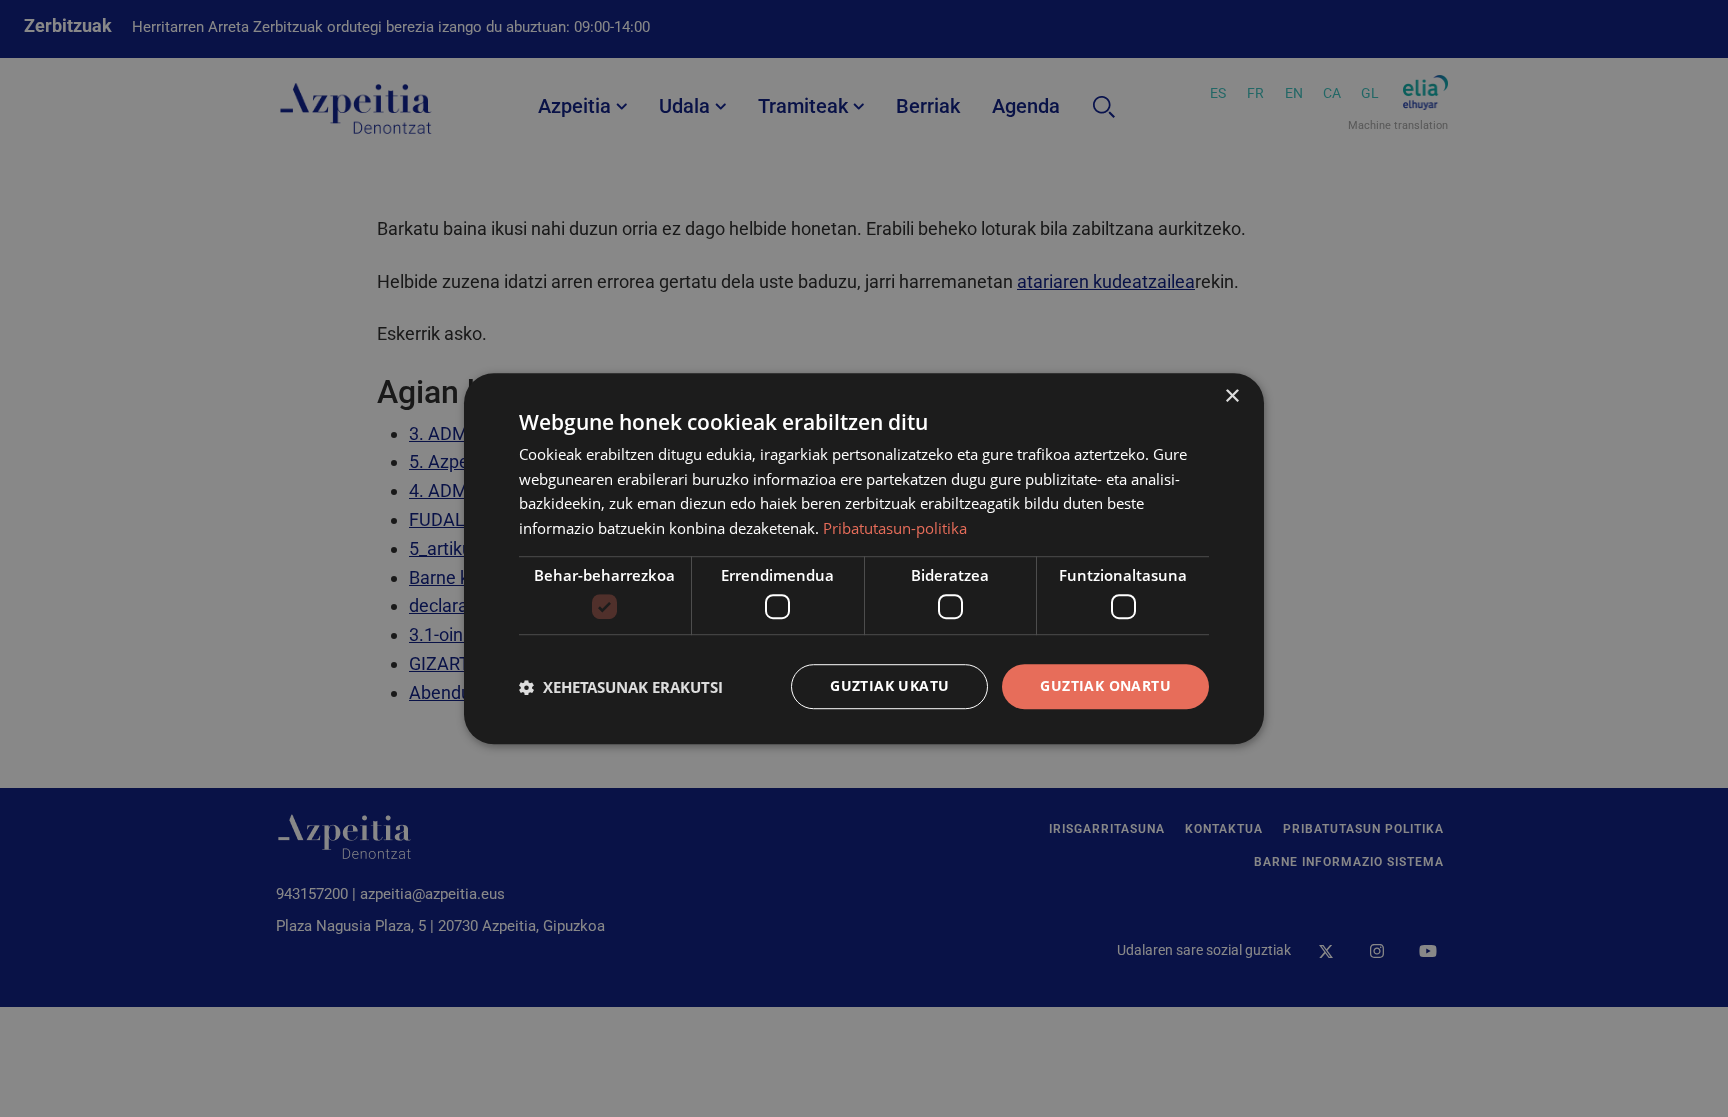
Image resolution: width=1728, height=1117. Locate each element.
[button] (621, 687)
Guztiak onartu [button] (1105, 686)
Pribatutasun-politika (895, 528)
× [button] (1231, 396)
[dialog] (864, 559)
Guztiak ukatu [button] (889, 686)
